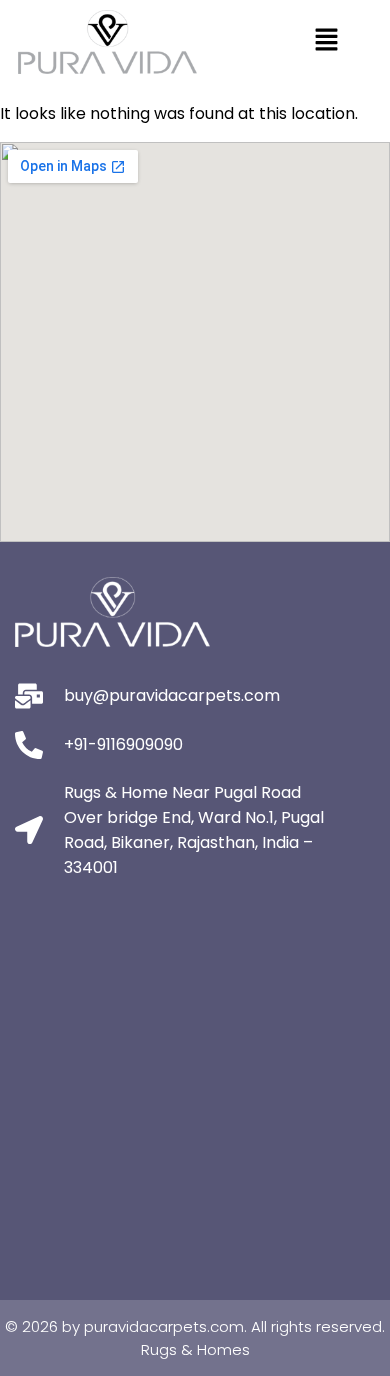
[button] (326, 42)
